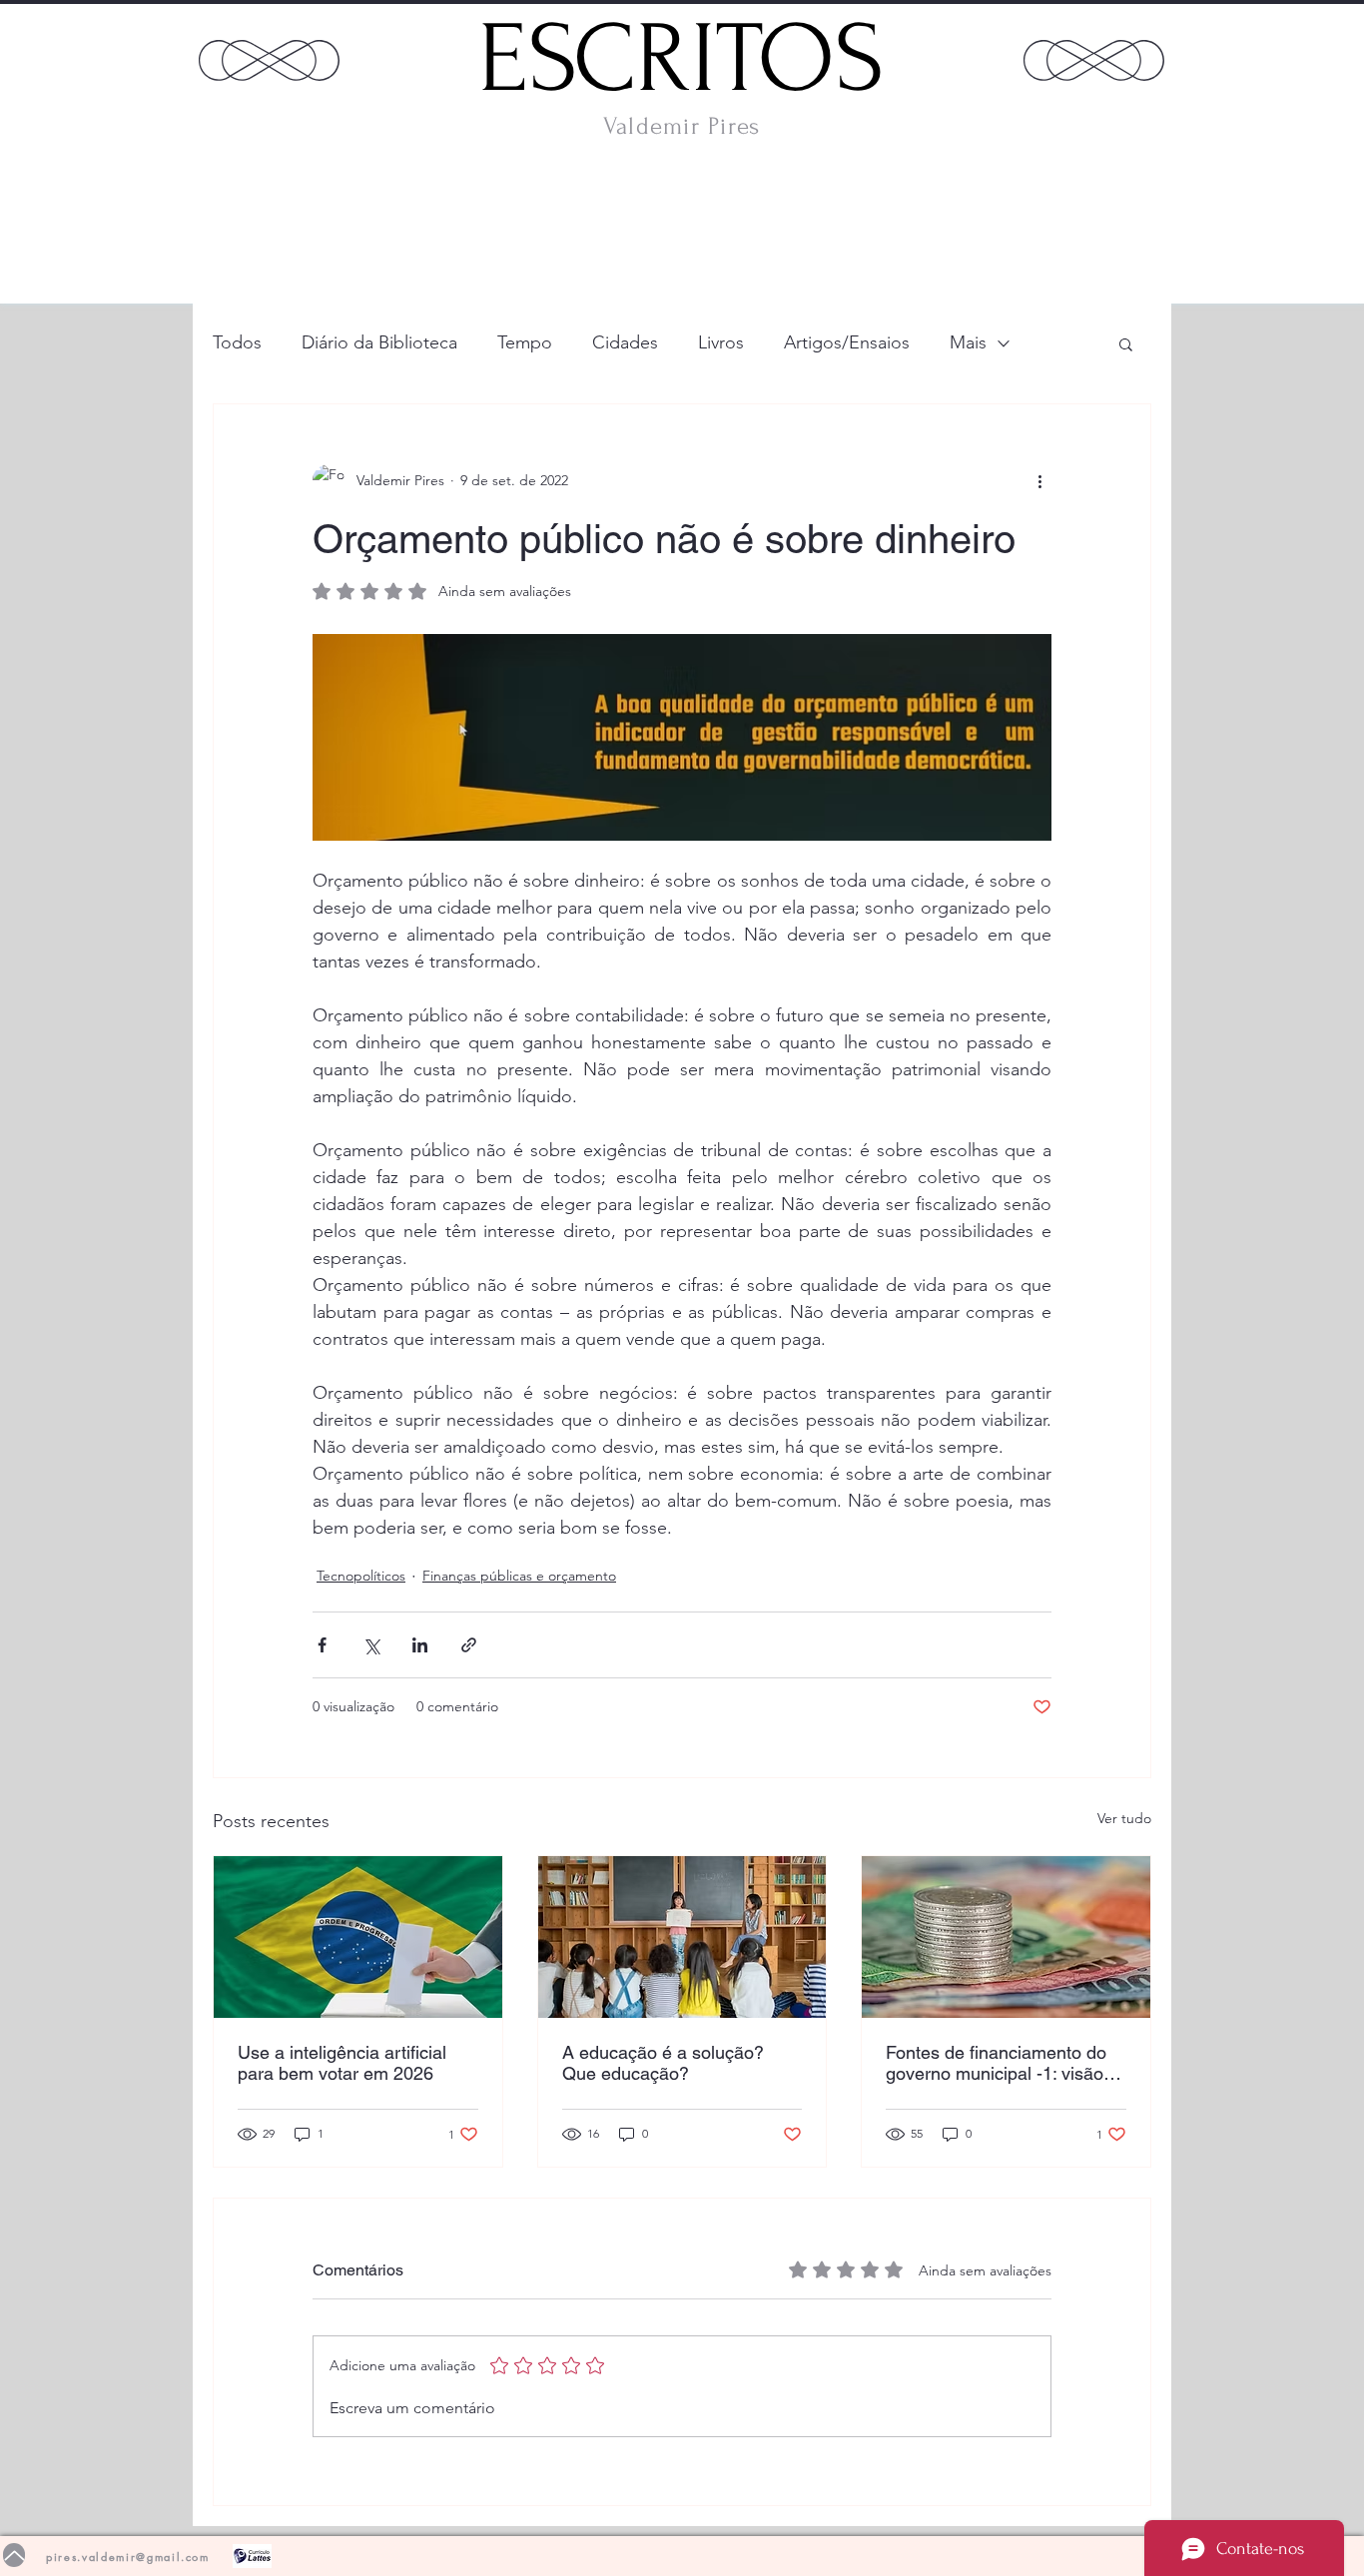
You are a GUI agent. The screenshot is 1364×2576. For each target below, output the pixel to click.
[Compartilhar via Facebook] (322, 1645)
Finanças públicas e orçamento (519, 1576)
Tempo (525, 342)
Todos (237, 342)
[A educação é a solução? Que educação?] (682, 1937)
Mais (968, 342)
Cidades (625, 342)
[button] (1126, 343)
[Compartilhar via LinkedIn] (420, 1645)
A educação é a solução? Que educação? (663, 2063)
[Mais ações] (1039, 480)
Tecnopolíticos (361, 1576)
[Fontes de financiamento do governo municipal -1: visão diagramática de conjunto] (1006, 1937)
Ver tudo (1124, 1818)
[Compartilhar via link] (469, 1645)
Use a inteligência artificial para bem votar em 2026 (342, 2063)
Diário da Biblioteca (379, 342)
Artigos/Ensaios (847, 342)
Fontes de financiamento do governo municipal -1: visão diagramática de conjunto (996, 2063)
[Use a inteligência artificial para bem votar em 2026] (358, 1937)
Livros (721, 342)
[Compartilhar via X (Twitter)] (371, 1645)
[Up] (14, 2555)
